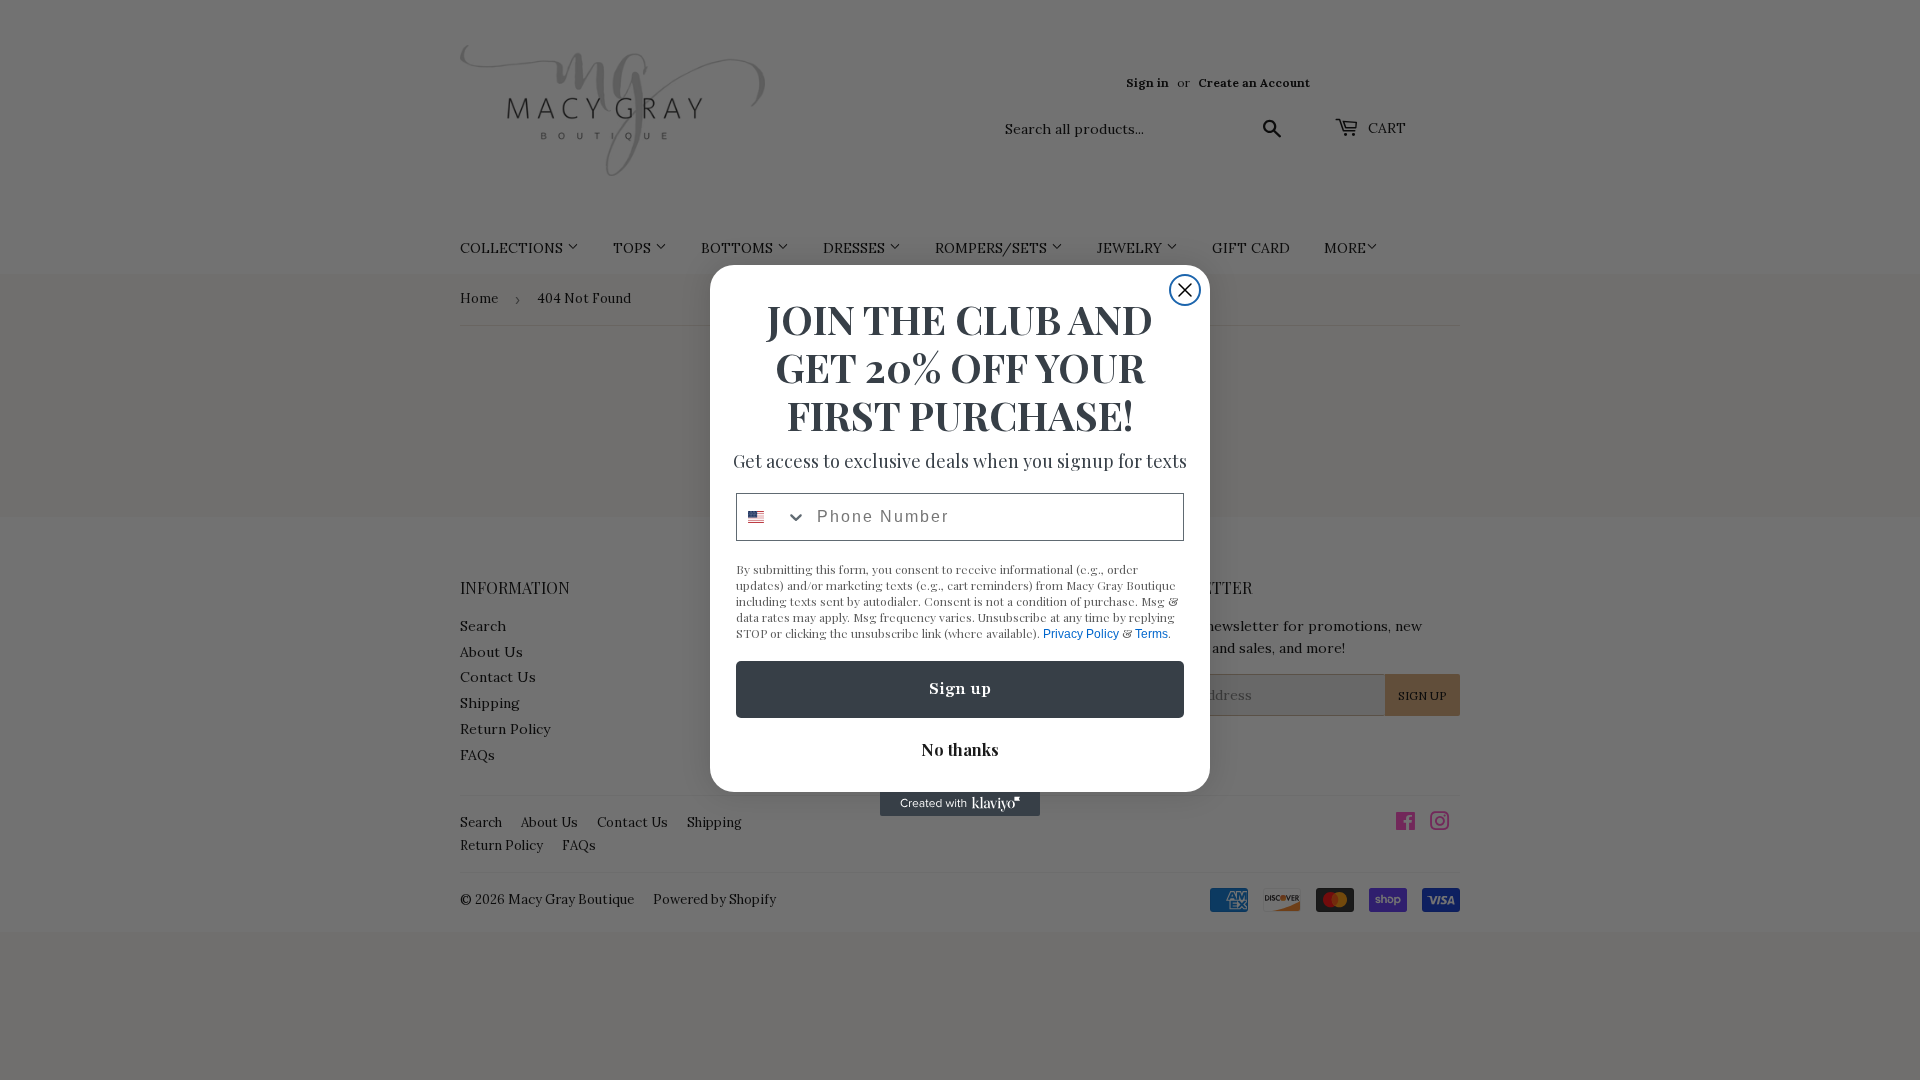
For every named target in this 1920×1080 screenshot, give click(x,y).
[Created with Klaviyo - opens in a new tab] (960, 804)
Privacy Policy (1081, 634)
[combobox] (772, 517)
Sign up (960, 689)
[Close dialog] (1185, 290)
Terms (1151, 634)
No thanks (960, 749)
